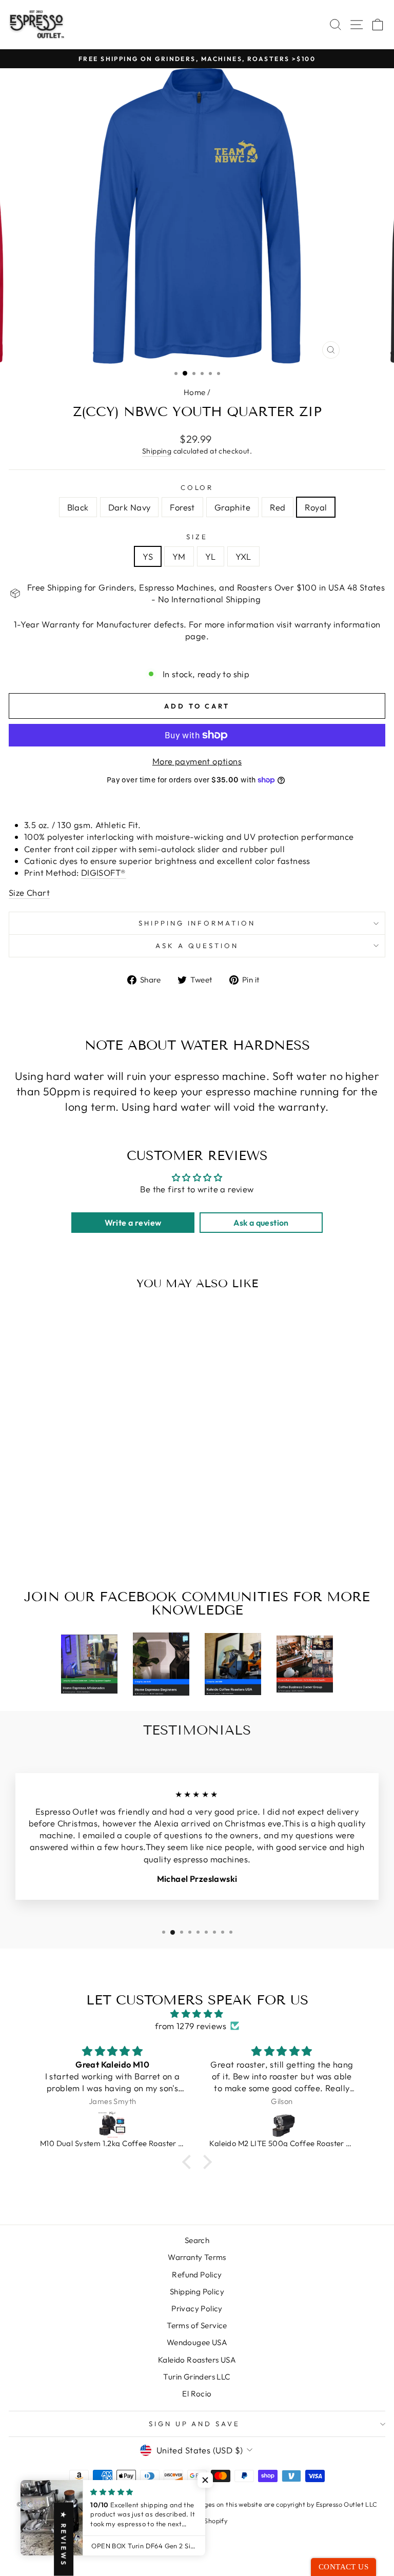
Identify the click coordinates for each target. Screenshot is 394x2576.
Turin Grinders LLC (197, 2377)
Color (197, 487)
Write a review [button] (133, 1223)
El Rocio (197, 2394)
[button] (189, 2162)
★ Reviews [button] (64, 2539)
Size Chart (29, 892)
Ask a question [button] (261, 1223)
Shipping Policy (197, 2292)
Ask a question (197, 946)
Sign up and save (195, 2424)
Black (78, 507)
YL (211, 556)
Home (195, 392)
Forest (182, 507)
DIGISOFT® (104, 872)
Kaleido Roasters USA (197, 2360)
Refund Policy (197, 2275)
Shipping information (197, 923)
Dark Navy (130, 507)
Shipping (157, 451)
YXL (243, 556)
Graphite (232, 507)
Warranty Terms (197, 2257)
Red (278, 507)
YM (179, 556)
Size (197, 537)
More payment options (197, 761)
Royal (316, 507)
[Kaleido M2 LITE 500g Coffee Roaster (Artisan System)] (282, 2124)
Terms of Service (197, 2325)
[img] (197, 2014)
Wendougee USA (197, 2342)
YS (148, 556)
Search (197, 2240)
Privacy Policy (197, 2308)
